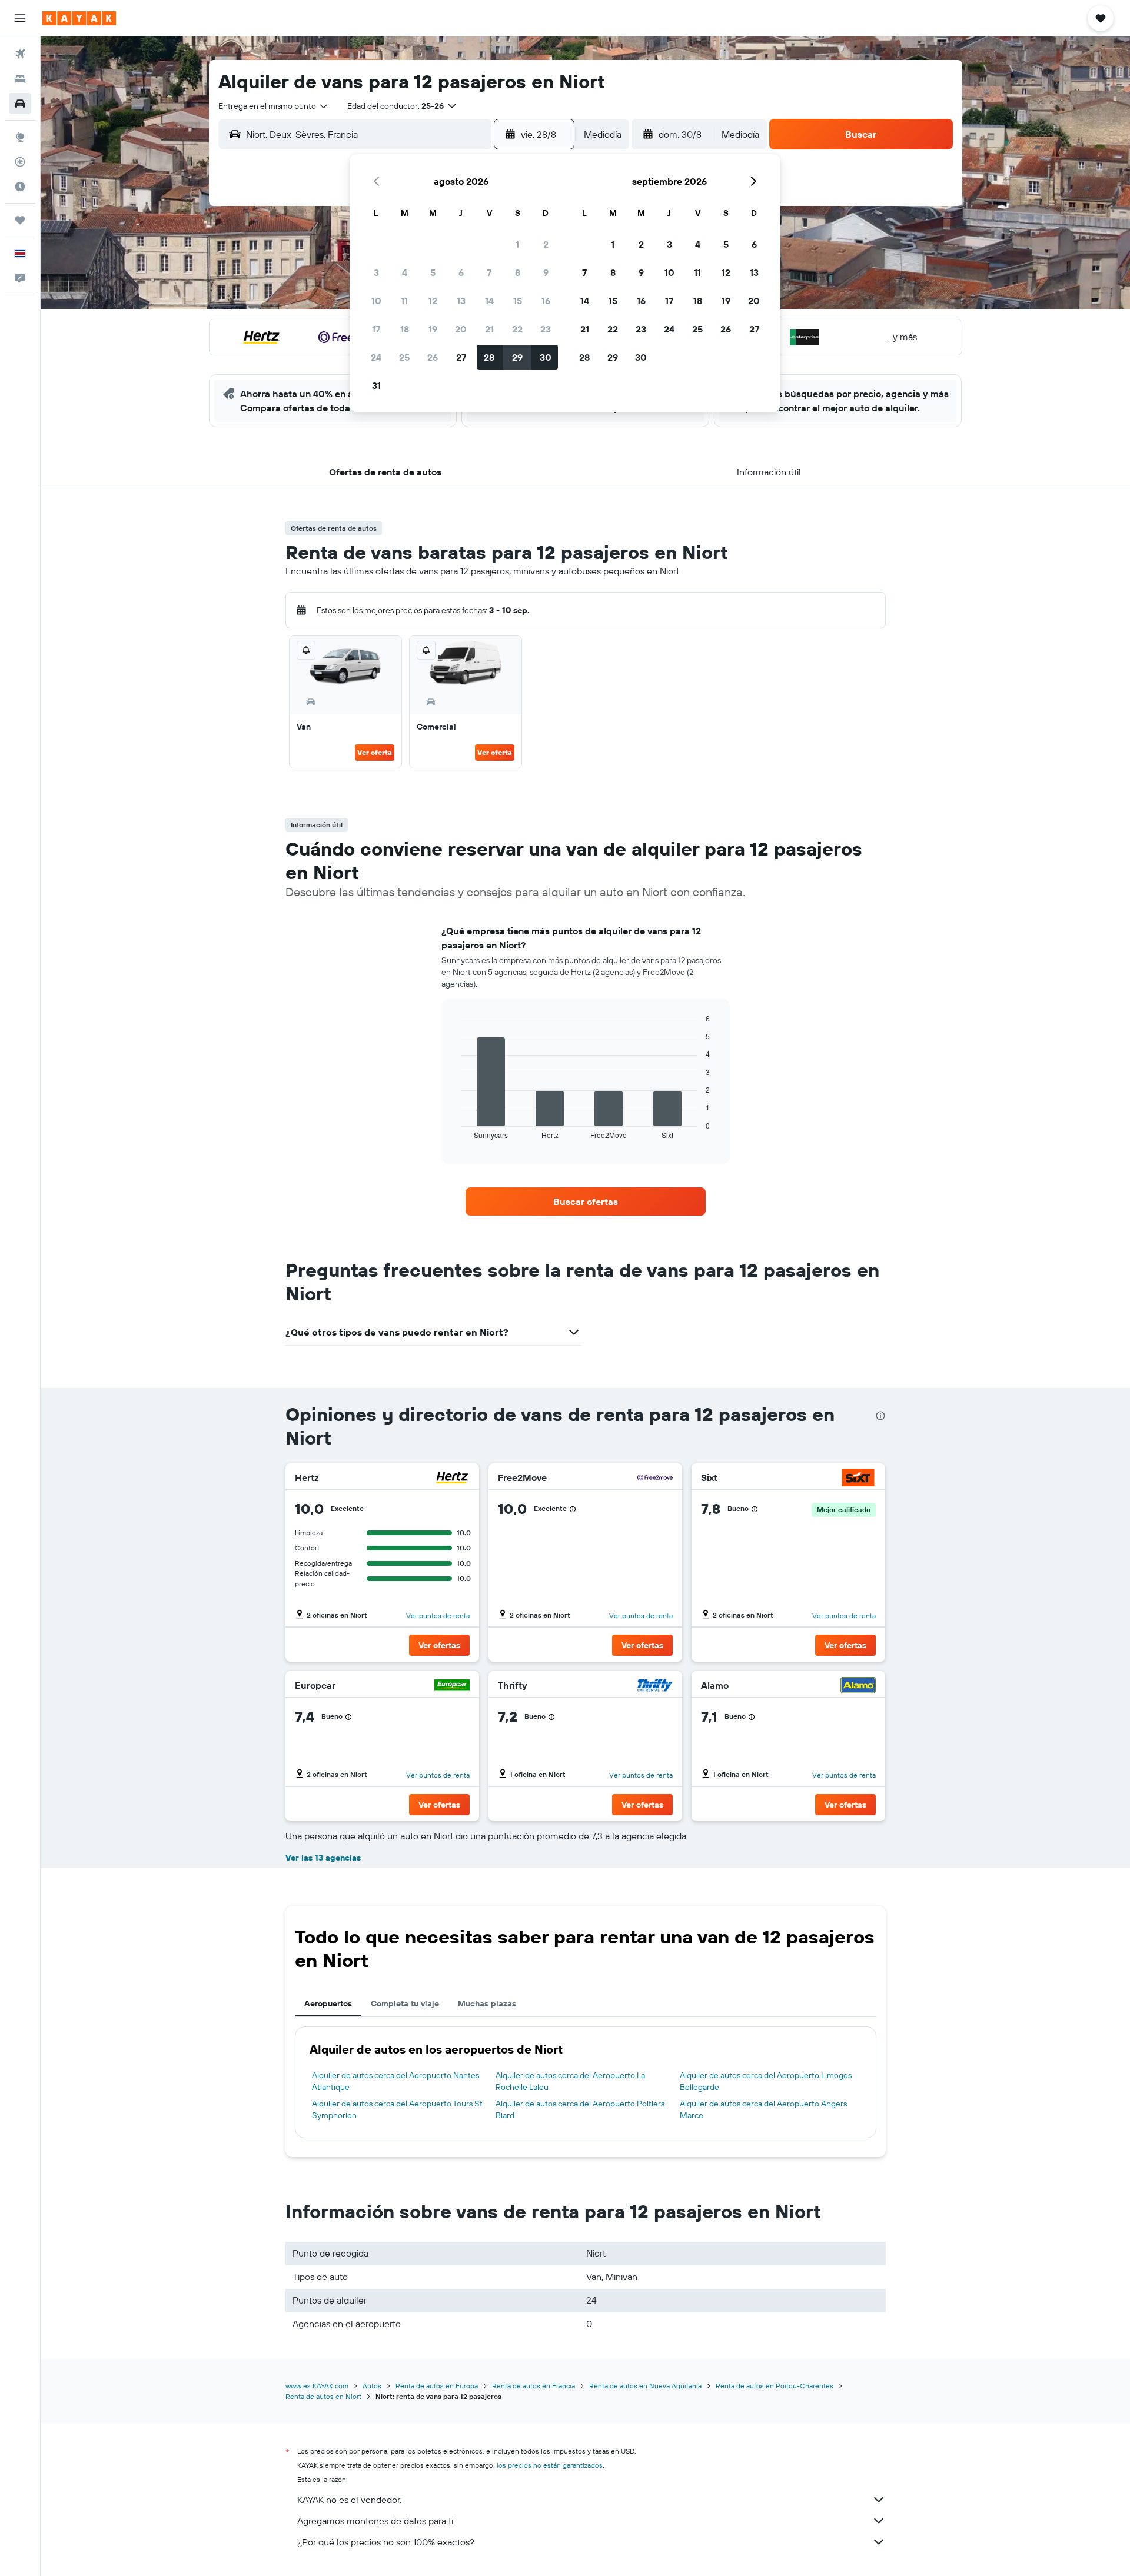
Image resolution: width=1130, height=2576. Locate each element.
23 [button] (546, 329)
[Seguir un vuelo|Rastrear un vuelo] (20, 162)
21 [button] (489, 329)
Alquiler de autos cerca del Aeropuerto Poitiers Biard (580, 2109)
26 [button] (433, 357)
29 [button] (517, 357)
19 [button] (433, 329)
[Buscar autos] (20, 104)
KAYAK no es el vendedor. (349, 2500)
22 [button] (517, 329)
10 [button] (376, 301)
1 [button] (517, 244)
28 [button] (489, 357)
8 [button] (518, 272)
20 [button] (461, 329)
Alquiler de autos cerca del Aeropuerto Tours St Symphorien (397, 2109)
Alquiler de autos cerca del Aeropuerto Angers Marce (763, 2109)
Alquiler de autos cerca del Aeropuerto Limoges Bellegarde (766, 2081)
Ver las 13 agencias (323, 1858)
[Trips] (20, 220)
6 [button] (461, 272)
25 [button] (404, 357)
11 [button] (404, 301)
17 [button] (376, 329)
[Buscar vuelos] (20, 54)
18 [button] (405, 329)
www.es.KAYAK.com (317, 2386)
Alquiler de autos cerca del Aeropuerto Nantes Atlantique (395, 2081)
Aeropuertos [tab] (328, 2003)
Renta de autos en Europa (437, 2386)
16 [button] (546, 301)
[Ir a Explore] (20, 137)
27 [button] (461, 357)
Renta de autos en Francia (534, 2386)
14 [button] (489, 301)
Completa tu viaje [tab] (405, 2003)
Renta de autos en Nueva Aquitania (645, 2386)
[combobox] (274, 106)
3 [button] (376, 272)
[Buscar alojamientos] (20, 79)
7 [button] (489, 272)
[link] (586, 1202)
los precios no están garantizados (550, 2465)
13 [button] (461, 301)
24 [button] (376, 357)
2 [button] (546, 244)
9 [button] (546, 272)
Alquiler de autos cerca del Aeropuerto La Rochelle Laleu (570, 2081)
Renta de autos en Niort (323, 2396)
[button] (20, 18)
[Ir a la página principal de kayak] (79, 18)
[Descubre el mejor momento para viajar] (20, 187)
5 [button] (433, 272)
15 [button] (518, 301)
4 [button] (405, 272)
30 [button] (546, 357)
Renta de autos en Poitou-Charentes (775, 2386)
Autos (372, 2386)
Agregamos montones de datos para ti (375, 2521)
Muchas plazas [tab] (487, 2003)
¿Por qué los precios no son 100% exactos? (386, 2542)
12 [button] (433, 301)
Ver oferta (375, 752)
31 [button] (376, 385)
